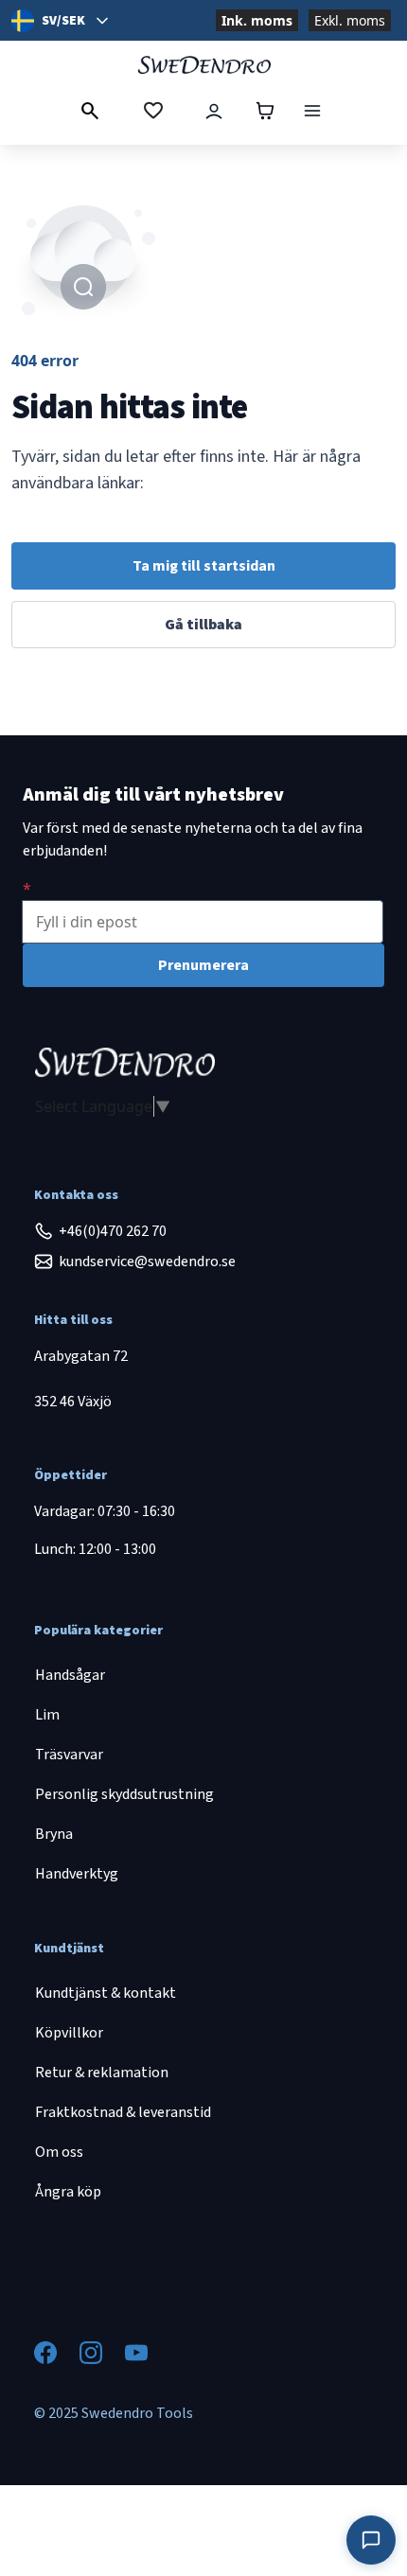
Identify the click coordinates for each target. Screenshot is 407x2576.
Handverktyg (77, 1874)
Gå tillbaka (203, 625)
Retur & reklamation (102, 2073)
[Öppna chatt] (371, 2540)
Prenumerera (203, 965)
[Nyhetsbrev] (27, 889)
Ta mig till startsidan (204, 566)
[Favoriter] (153, 110)
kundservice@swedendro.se (147, 1262)
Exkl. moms (350, 20)
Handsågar (70, 1675)
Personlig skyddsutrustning (124, 1794)
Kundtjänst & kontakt (106, 1993)
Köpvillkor (69, 2033)
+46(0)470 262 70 (113, 1231)
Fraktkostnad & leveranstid (123, 2112)
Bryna (54, 1834)
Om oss (59, 2152)
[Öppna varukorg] (265, 111)
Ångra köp (68, 2192)
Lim (47, 1715)
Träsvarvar (69, 1755)
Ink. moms (257, 20)
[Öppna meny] (312, 111)
